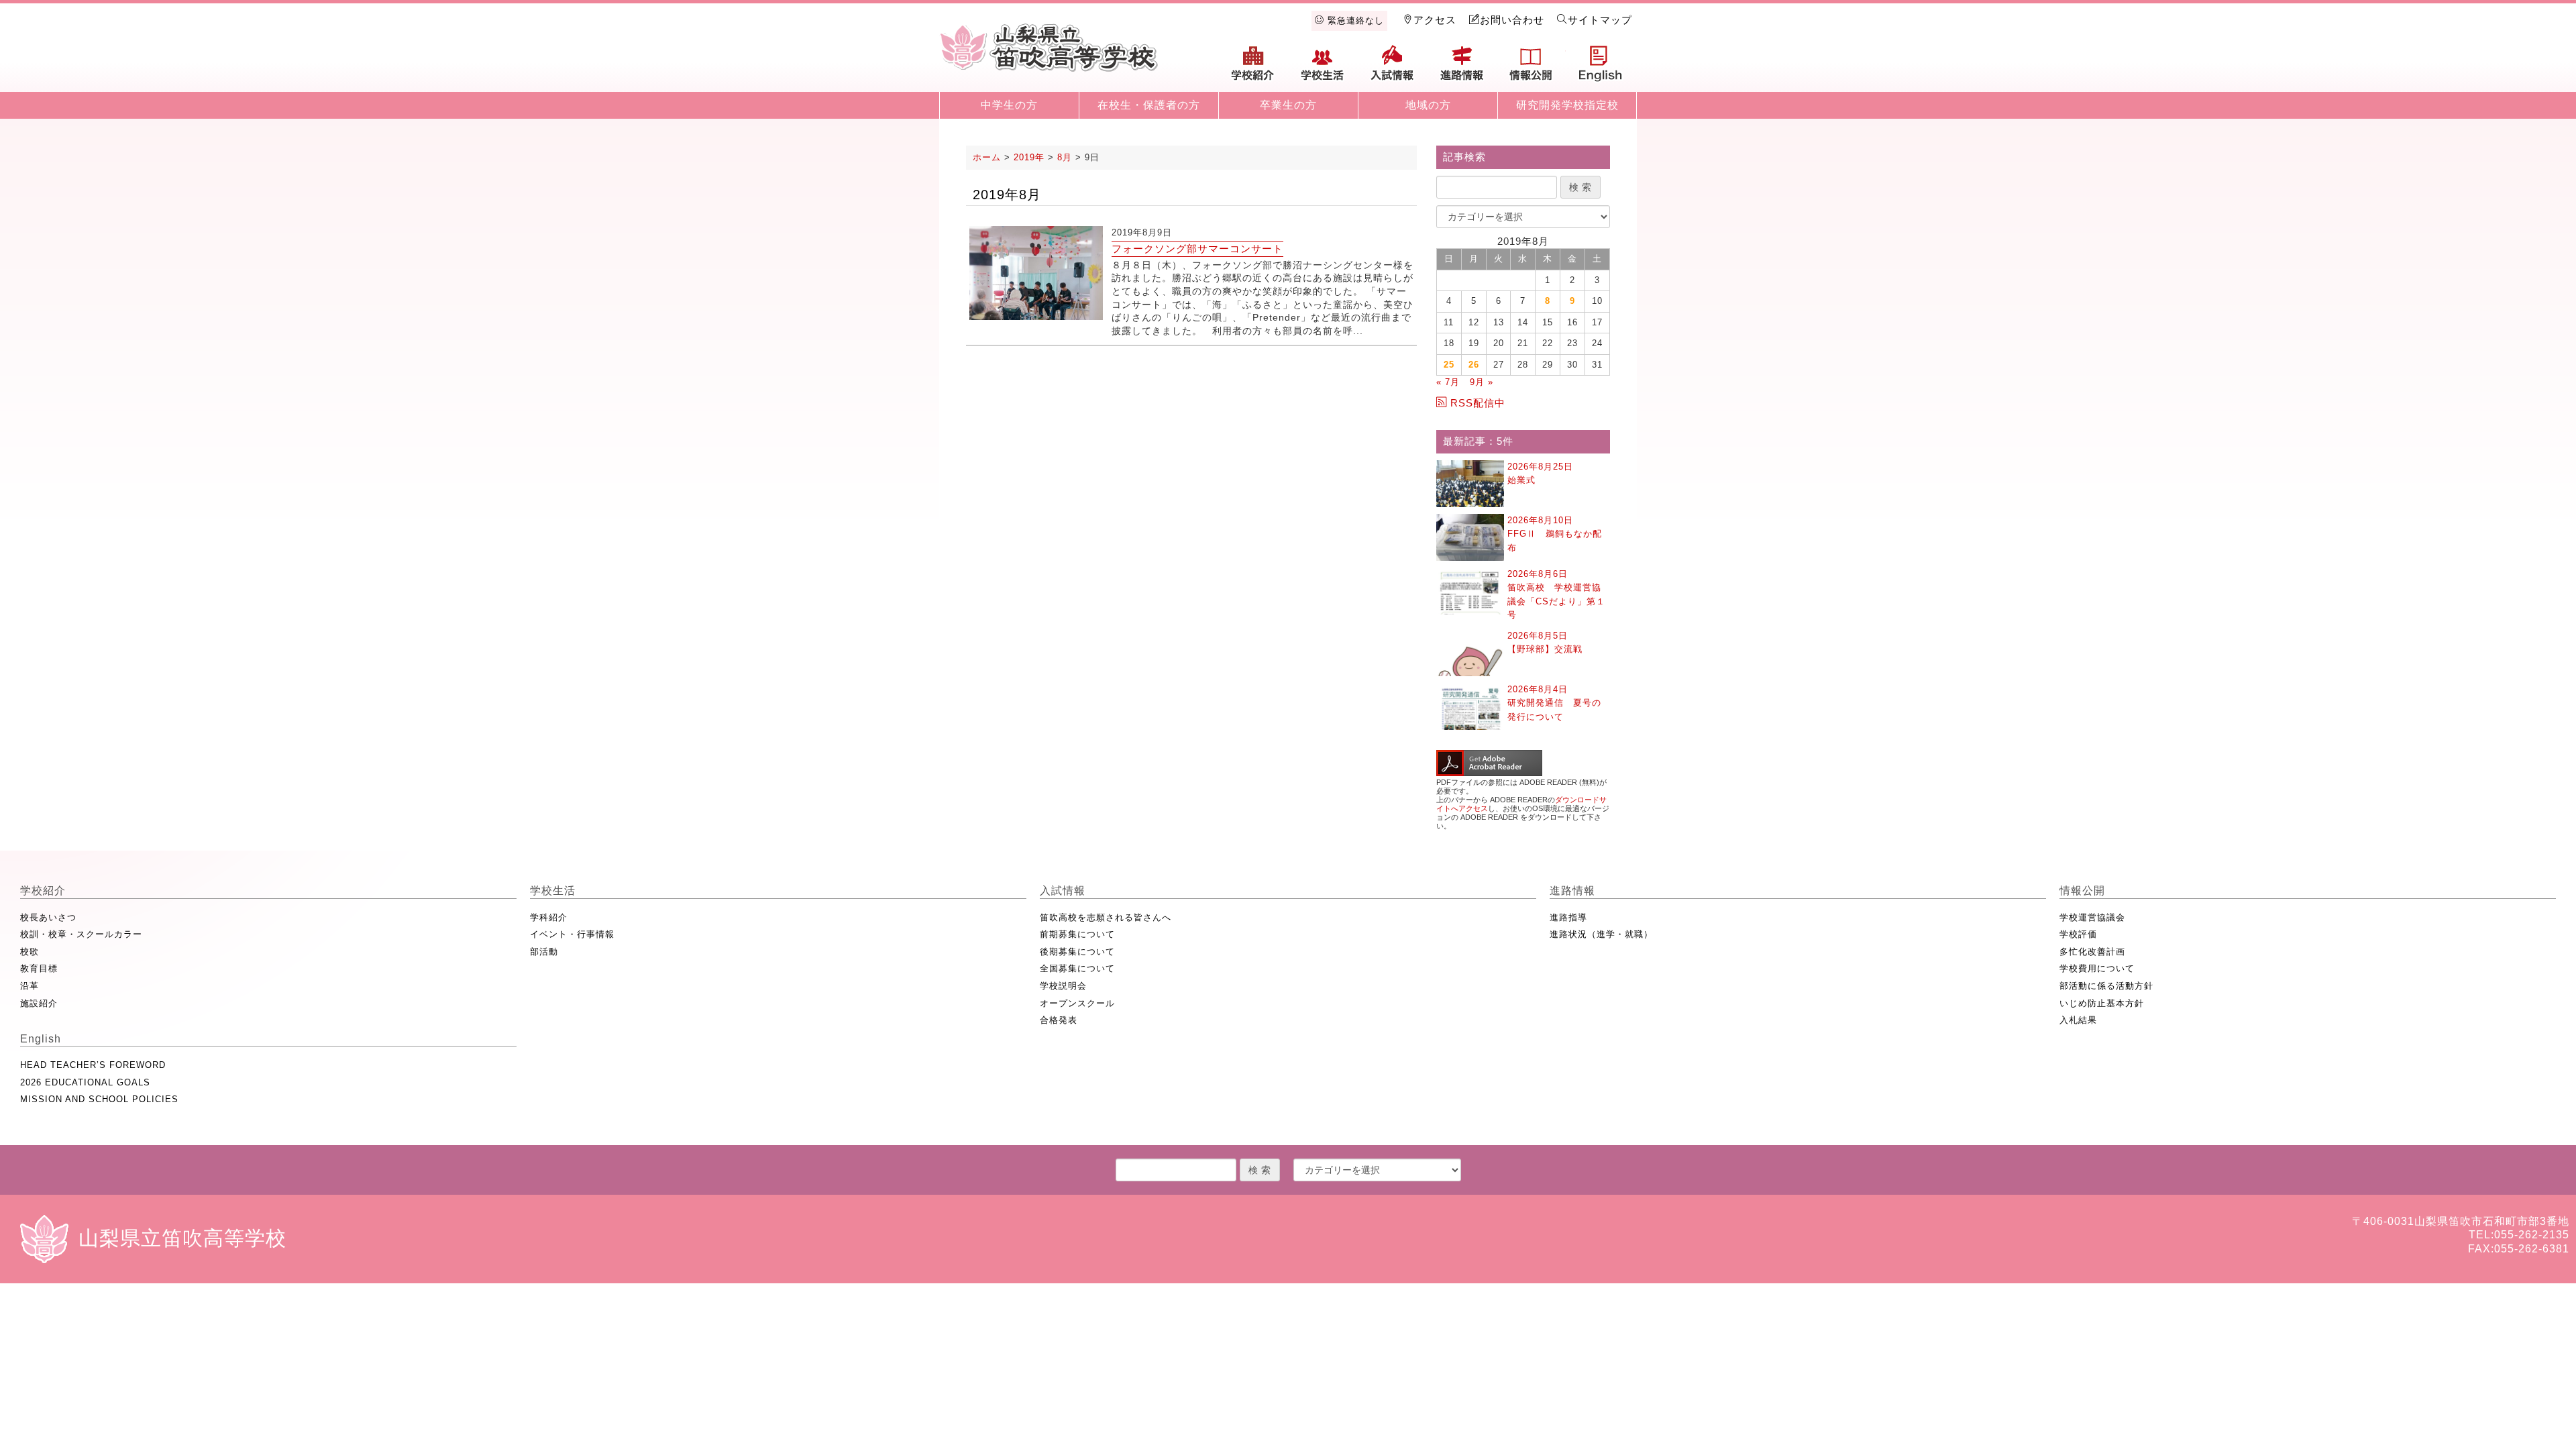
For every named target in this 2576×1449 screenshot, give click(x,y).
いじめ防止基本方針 (2102, 1003)
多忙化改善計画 (2092, 952)
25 (1449, 365)
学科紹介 (549, 917)
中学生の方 (1009, 105)
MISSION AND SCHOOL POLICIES (99, 1099)
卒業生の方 (1288, 105)
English (1601, 68)
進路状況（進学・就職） (1601, 934)
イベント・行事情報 (572, 934)
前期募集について (1077, 934)
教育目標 (39, 968)
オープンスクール (1077, 1003)
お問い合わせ (1512, 20)
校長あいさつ (48, 917)
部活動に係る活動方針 (2106, 986)
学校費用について (2097, 968)
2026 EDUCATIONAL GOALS (85, 1082)
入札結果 (2078, 1020)
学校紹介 (1253, 68)
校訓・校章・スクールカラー (81, 934)
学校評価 (2078, 934)
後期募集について (1077, 952)
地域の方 (1428, 105)
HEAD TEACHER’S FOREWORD (93, 1065)
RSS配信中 (1478, 403)
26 (1474, 365)
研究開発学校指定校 (1567, 105)
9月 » (1482, 382)
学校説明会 (1063, 986)
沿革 (30, 986)
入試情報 (1392, 68)
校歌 (30, 952)
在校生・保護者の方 (1149, 105)
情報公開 (1531, 68)
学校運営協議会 (2092, 917)
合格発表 (1059, 1020)
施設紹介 (39, 1003)
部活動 (544, 952)
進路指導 (1568, 917)
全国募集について (1077, 968)
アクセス (1435, 20)
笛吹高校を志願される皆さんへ (1106, 917)
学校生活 (1323, 68)
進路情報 (1462, 68)
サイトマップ (1600, 20)
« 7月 (1448, 382)
